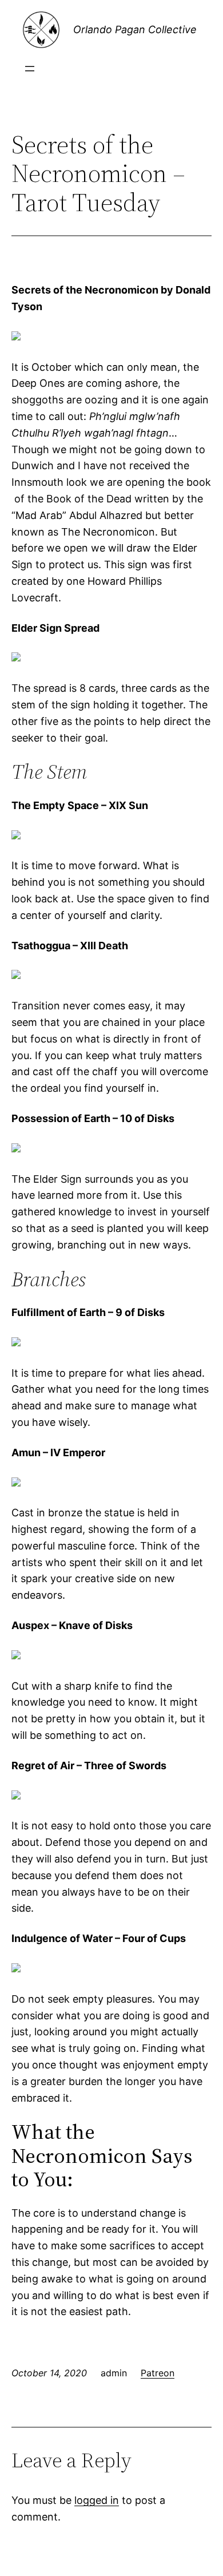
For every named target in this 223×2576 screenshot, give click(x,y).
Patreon (158, 2373)
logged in (97, 2500)
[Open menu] (30, 69)
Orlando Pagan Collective (135, 29)
